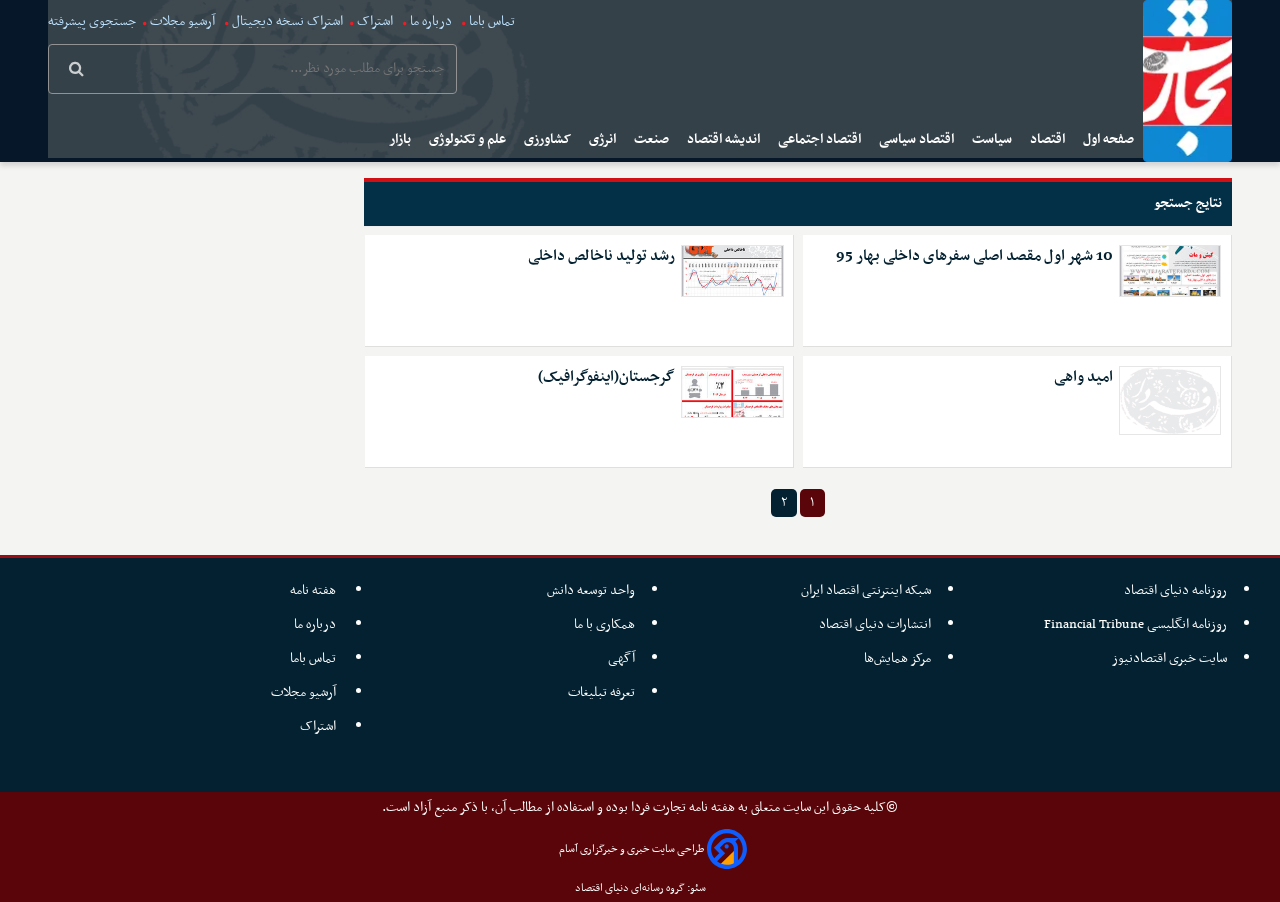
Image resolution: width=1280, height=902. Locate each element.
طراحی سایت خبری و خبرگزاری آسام (631, 849)
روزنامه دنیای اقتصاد (1175, 590)
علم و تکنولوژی (469, 139)
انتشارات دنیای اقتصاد (875, 624)
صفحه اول (1110, 139)
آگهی (621, 658)
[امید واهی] (1170, 400)
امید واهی (1083, 377)
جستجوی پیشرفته (92, 21)
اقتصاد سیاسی (918, 139)
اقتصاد (1049, 139)
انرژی (604, 139)
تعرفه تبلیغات (601, 692)
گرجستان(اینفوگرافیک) (606, 377)
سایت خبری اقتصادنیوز (1169, 658)
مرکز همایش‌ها (897, 658)
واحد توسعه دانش (591, 590)
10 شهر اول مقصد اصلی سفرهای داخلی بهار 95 (974, 256)
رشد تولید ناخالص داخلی (601, 256)
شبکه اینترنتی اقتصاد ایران (866, 590)
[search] (76, 71)
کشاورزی (549, 139)
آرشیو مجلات (182, 21)
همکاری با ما (604, 624)
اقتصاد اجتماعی (821, 139)
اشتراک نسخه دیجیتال (286, 21)
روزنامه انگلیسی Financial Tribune (1135, 624)
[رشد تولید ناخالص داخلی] (732, 271)
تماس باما (492, 21)
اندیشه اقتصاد (725, 139)
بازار (401, 139)
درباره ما (431, 21)
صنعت (653, 139)
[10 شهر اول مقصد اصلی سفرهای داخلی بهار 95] (1170, 271)
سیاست (993, 139)
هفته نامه (314, 590)
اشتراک (375, 21)
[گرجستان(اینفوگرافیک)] (732, 392)
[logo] (1187, 81)
